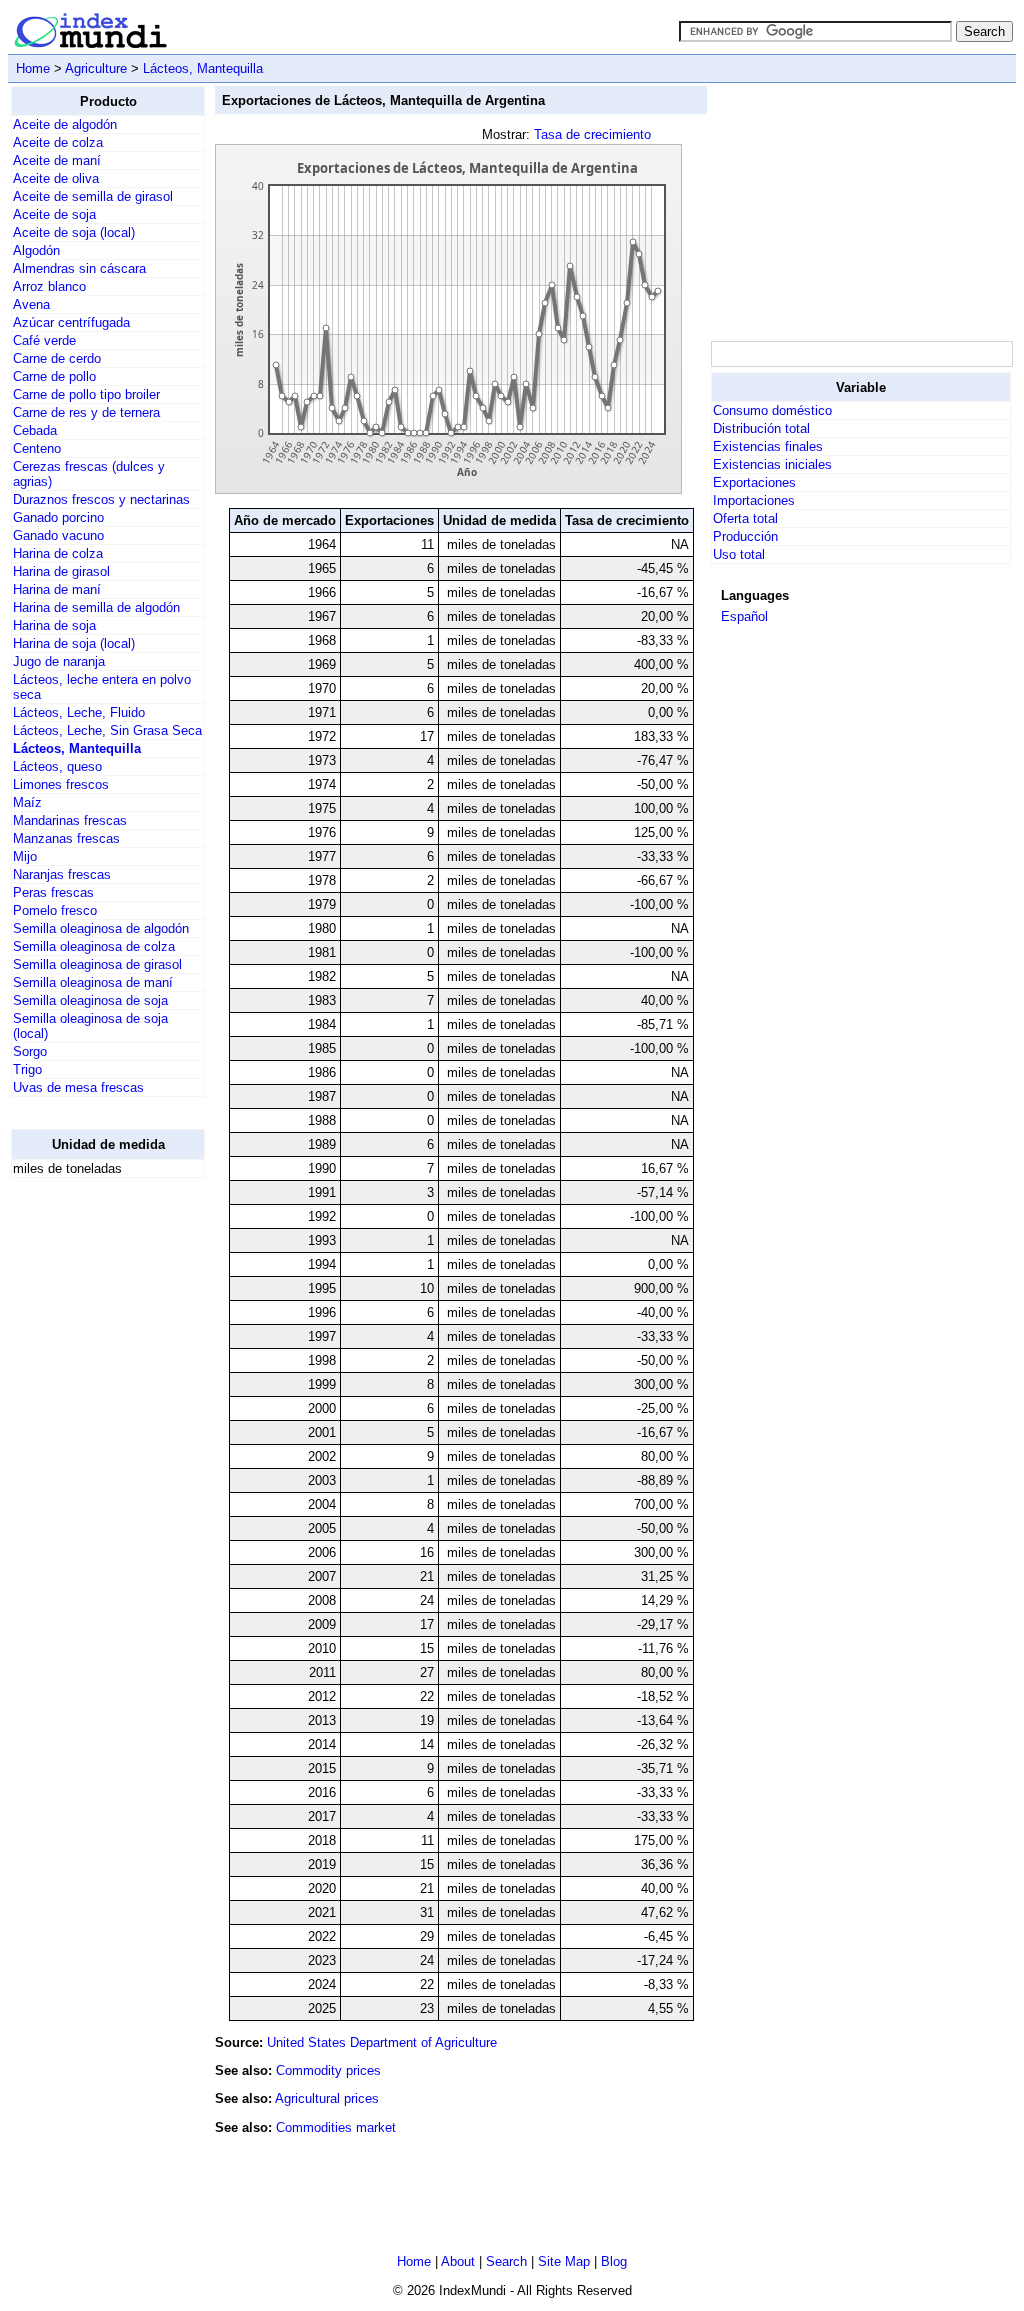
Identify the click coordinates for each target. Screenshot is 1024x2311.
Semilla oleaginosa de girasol (97, 964)
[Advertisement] (91, 1494)
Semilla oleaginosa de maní (93, 982)
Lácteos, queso (57, 766)
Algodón (36, 250)
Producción (745, 536)
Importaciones (754, 500)
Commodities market (336, 2127)
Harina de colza (58, 553)
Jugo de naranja (59, 661)
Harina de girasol (61, 571)
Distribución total (761, 428)
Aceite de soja (54, 214)
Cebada (35, 430)
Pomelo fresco (55, 910)
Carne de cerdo (57, 358)
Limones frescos (61, 784)
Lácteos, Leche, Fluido (79, 712)
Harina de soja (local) (74, 643)
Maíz (27, 802)
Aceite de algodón (65, 124)
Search (506, 2261)
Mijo (25, 856)
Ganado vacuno (58, 535)
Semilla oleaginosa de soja (90, 1000)
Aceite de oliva (56, 178)
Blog (614, 2261)
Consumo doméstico (772, 410)
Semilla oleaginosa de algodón (101, 928)
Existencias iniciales (772, 464)
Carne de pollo (54, 376)
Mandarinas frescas (70, 820)
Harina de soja (54, 625)
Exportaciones (754, 482)
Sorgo (30, 1051)
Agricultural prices (327, 2098)
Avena (31, 304)
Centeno (37, 448)
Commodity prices (328, 2070)
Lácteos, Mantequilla (203, 68)
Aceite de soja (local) (74, 232)
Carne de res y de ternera (86, 412)
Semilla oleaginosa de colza (94, 946)
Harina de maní (57, 589)
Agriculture (96, 68)
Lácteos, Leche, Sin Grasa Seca (107, 730)
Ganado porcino (58, 517)
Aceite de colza (58, 142)
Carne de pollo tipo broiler (86, 394)
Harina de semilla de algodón (96, 607)
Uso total (739, 554)
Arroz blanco (49, 286)
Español (744, 616)
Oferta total (745, 518)
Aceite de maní (57, 160)
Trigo (27, 1069)
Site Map (564, 2261)
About (458, 2261)
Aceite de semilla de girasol (93, 196)
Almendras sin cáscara (79, 268)
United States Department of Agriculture (382, 2042)
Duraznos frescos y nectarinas (101, 499)
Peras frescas (53, 892)
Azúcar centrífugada (71, 322)
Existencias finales (768, 446)
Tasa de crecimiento (592, 134)
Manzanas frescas (66, 838)
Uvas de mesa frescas (78, 1087)
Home (33, 68)
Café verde (44, 340)
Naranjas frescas (62, 874)
